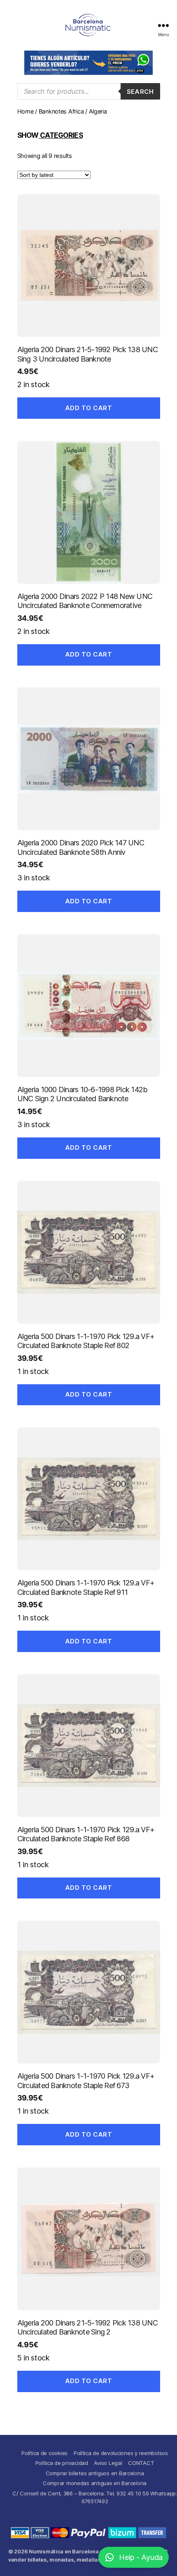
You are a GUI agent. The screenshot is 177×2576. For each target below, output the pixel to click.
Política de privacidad (62, 2463)
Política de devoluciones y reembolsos (121, 2453)
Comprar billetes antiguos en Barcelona (95, 2473)
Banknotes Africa (61, 111)
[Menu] (163, 25)
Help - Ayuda (141, 2557)
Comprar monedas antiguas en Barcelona (95, 2483)
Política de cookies (44, 2453)
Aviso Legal (108, 2463)
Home (26, 111)
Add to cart (89, 408)
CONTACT (141, 2463)
